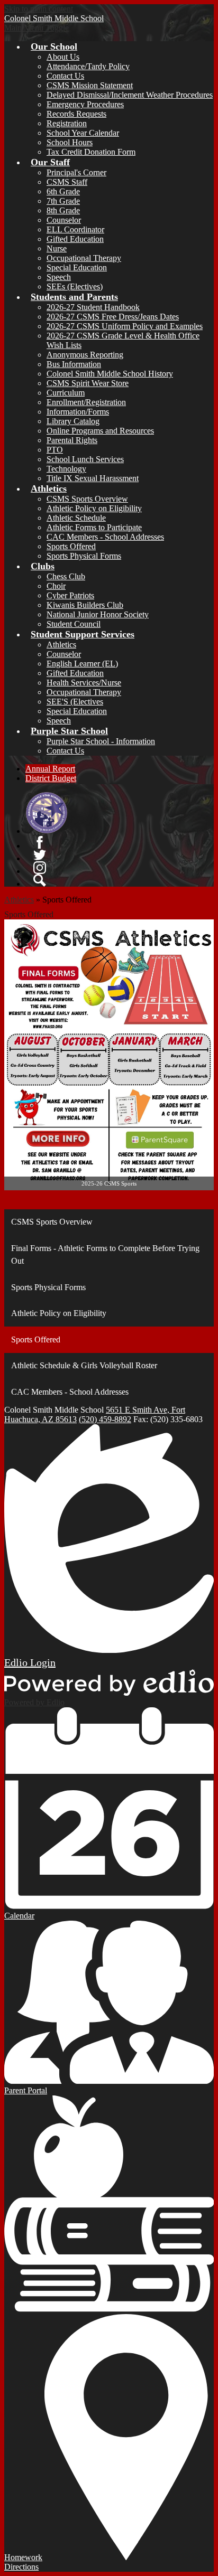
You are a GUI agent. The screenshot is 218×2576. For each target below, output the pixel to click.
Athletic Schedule (76, 518)
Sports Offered (71, 546)
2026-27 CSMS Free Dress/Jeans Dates (113, 317)
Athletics (61, 645)
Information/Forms (78, 412)
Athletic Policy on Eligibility (94, 508)
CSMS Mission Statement (90, 85)
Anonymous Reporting (85, 355)
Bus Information (74, 364)
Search (40, 880)
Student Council (74, 624)
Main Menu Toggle (37, 28)
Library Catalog (73, 421)
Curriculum (66, 393)
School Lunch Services (85, 459)
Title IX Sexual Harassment (93, 478)
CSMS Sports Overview (87, 499)
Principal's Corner (76, 172)
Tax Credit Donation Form (91, 152)
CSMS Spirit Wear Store (88, 383)
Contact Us (65, 76)
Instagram (40, 868)
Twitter (40, 855)
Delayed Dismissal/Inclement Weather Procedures (130, 95)
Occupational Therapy (84, 258)
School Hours (70, 142)
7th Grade (63, 201)
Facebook (40, 842)
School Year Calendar (83, 133)
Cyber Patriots (70, 595)
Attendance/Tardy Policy (88, 66)
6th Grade (63, 191)
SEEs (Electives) (75, 286)
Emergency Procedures (85, 104)
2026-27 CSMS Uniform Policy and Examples (125, 326)
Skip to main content (39, 9)
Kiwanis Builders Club (85, 605)
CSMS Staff (67, 182)
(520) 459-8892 (105, 1419)
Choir (56, 586)
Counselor (64, 220)
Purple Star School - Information (101, 741)
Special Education (77, 267)
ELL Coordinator (75, 229)
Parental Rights (72, 440)
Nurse (57, 248)
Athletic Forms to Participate (94, 527)
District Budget (51, 778)
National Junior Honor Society (98, 614)
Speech (59, 277)
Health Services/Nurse (84, 683)
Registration (67, 123)
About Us (63, 57)
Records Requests (76, 114)
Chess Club (66, 576)
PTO (55, 450)
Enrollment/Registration (86, 402)
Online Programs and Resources (100, 431)
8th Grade (63, 210)
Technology (66, 469)
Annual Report (50, 769)
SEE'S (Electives (75, 702)
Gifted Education (75, 239)
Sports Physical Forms (84, 556)
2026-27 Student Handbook (93, 307)
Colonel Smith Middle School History (110, 374)
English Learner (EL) (82, 664)
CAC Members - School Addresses (105, 537)
